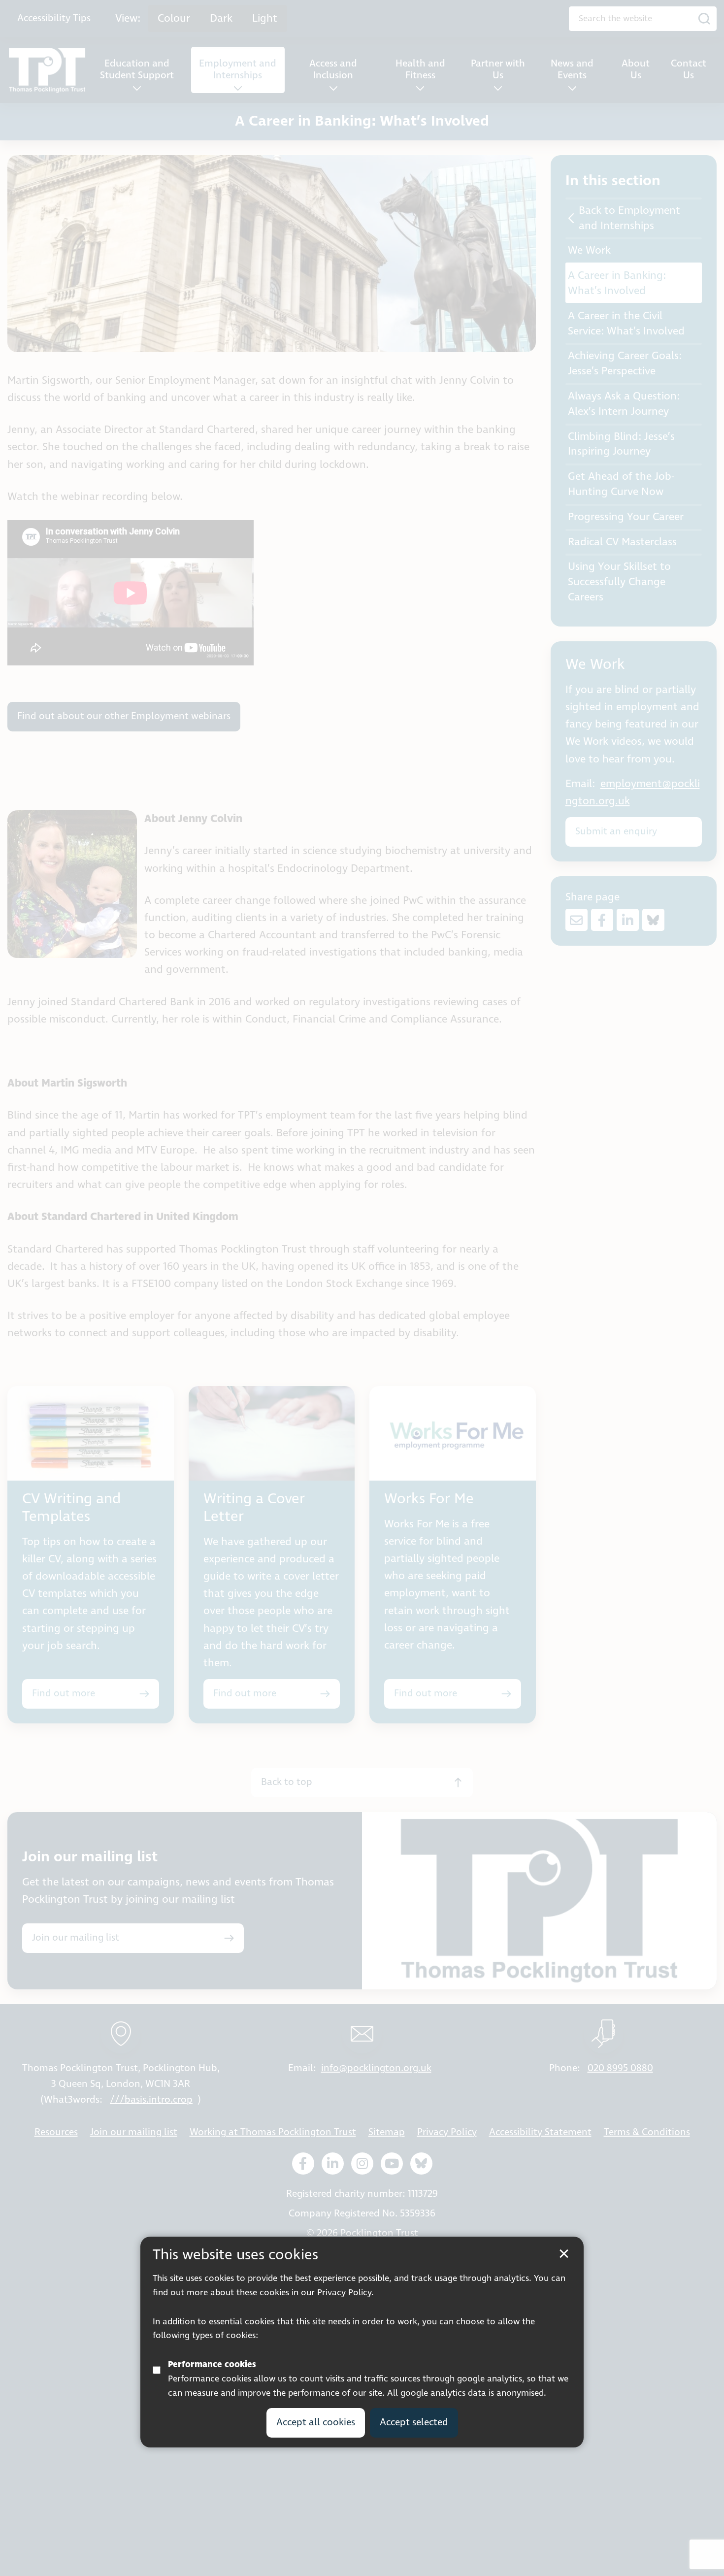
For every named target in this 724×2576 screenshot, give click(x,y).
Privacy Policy (344, 2293)
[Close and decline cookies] (564, 2254)
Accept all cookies (316, 2423)
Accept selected (414, 2423)
